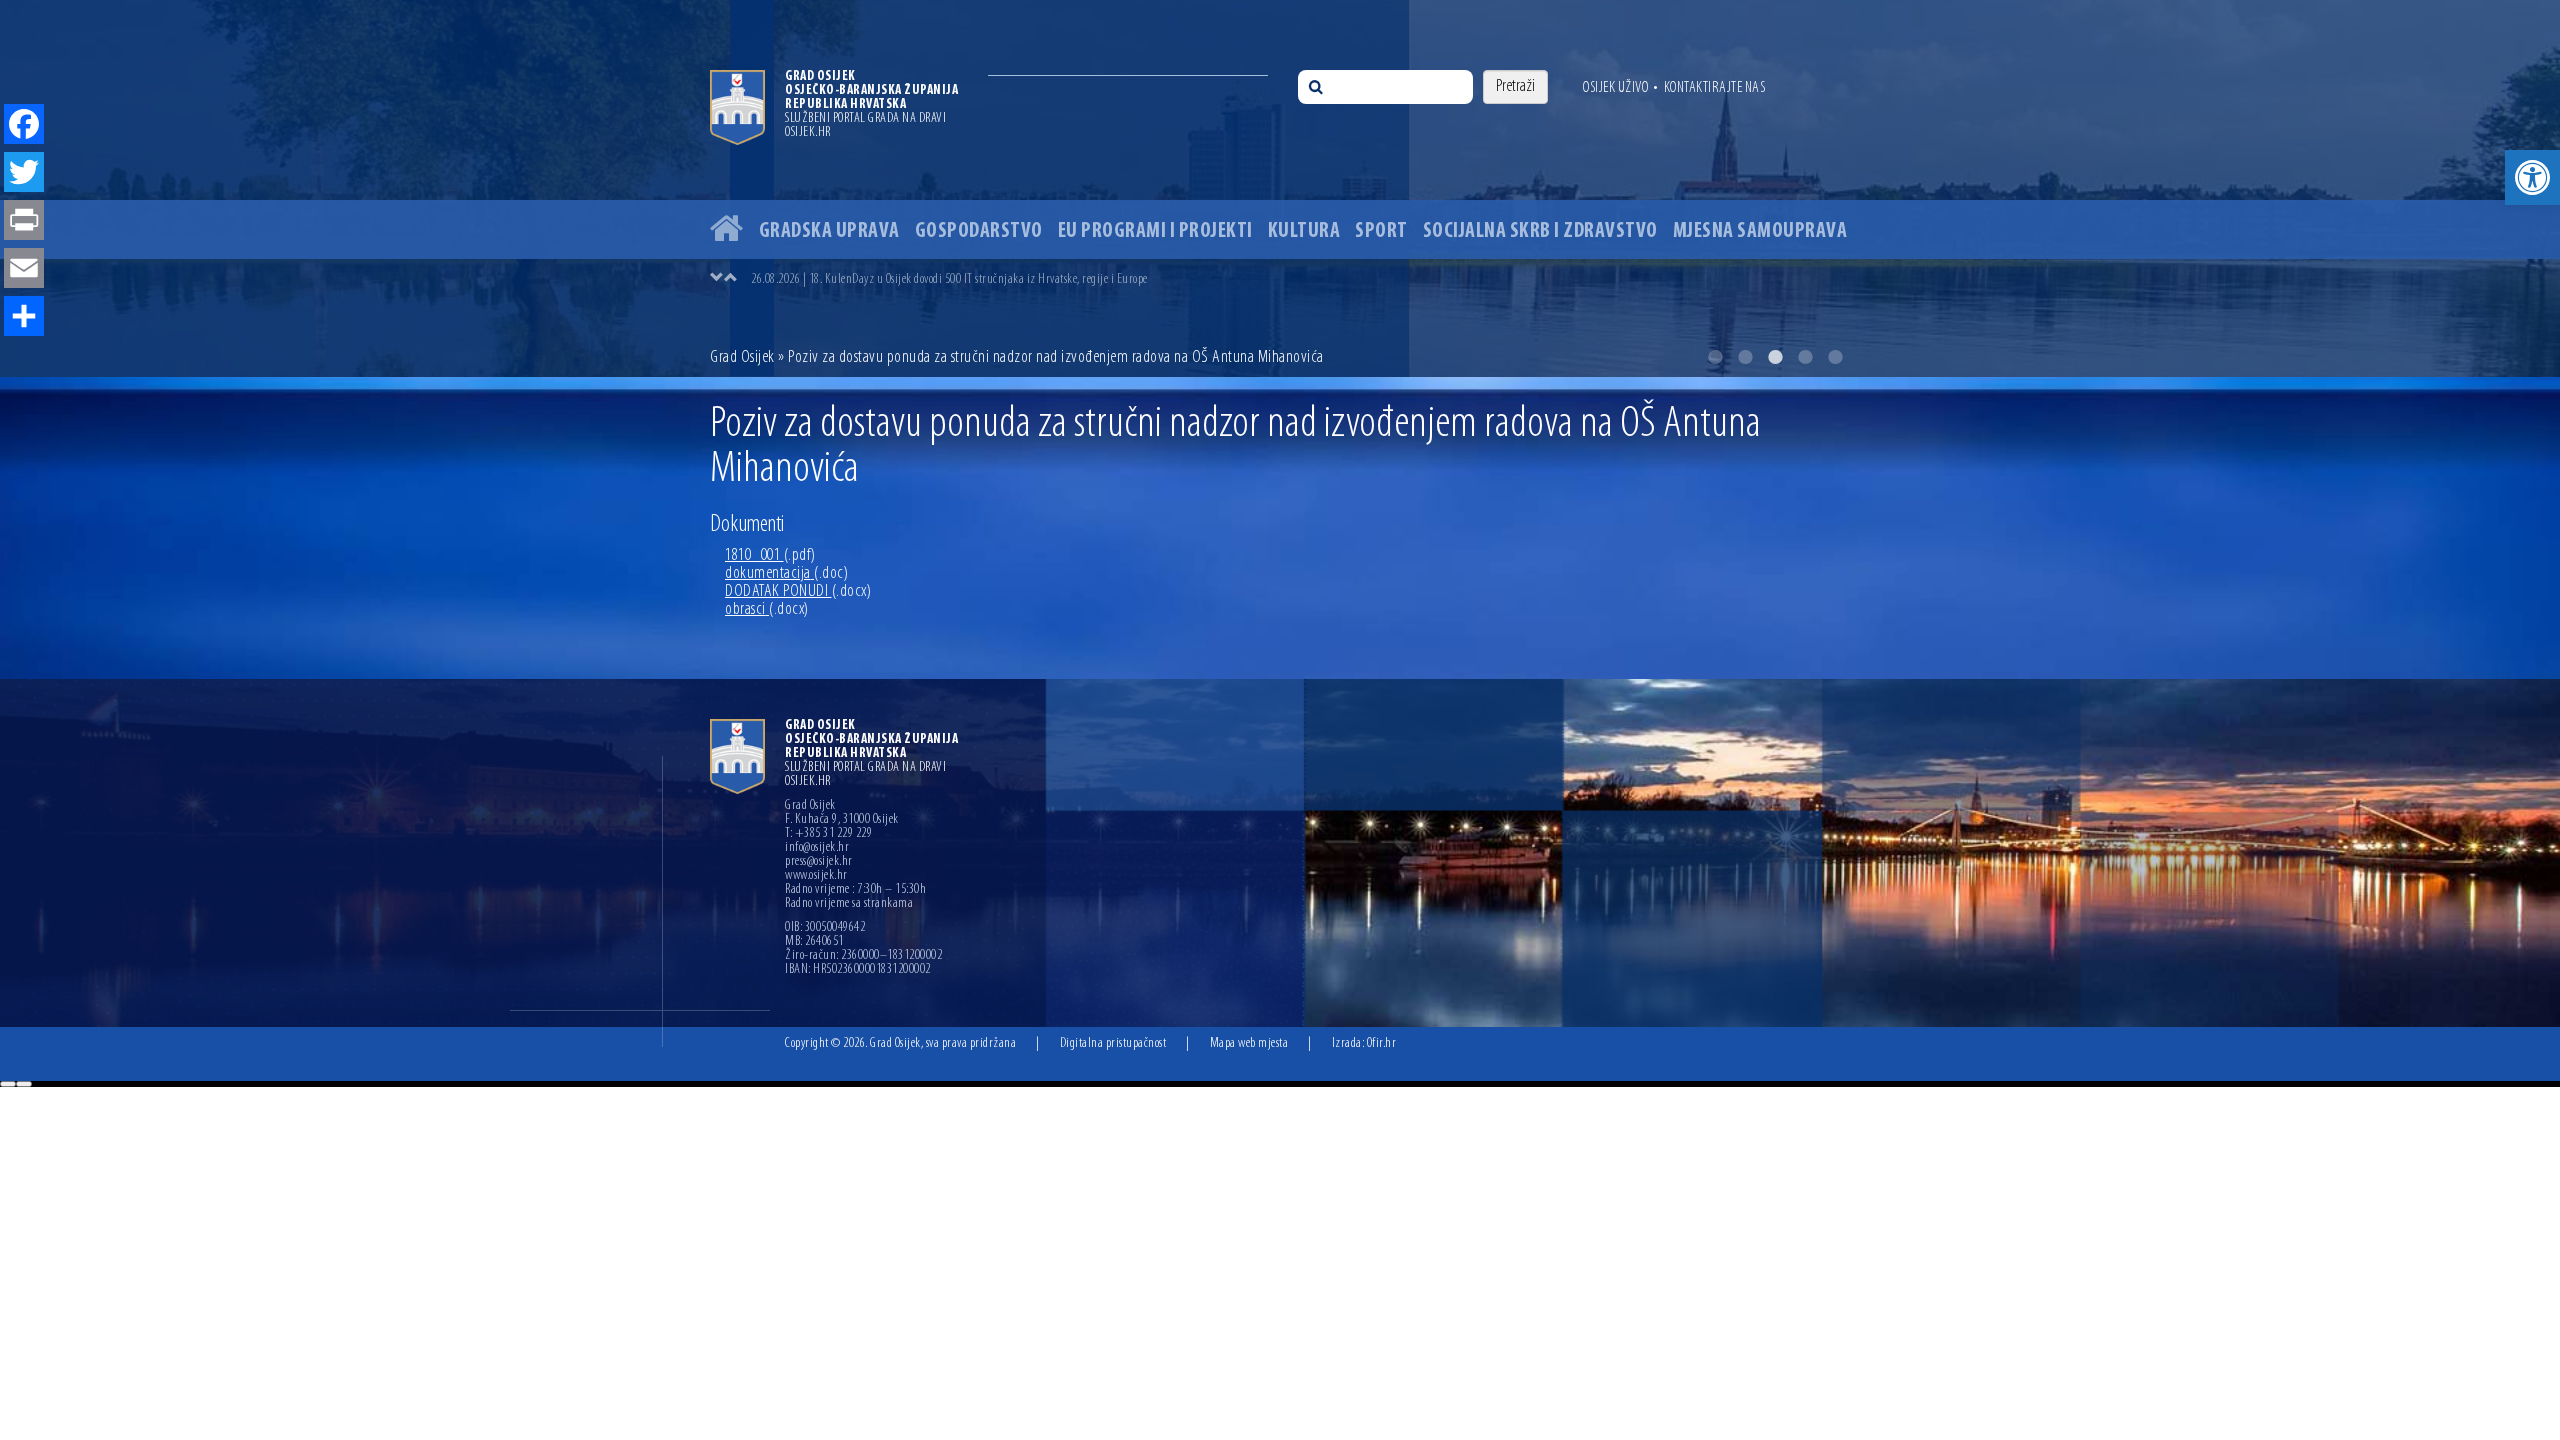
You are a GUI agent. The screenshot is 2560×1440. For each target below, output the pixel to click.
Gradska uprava (829, 231)
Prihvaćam (8, 1084)
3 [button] (1775, 357)
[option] (1300, 279)
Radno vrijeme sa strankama (849, 904)
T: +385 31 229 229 (828, 834)
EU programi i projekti (1155, 231)
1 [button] (1715, 357)
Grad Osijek (744, 358)
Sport (1381, 231)
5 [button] (1835, 357)
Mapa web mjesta (1249, 1043)
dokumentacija (786, 574)
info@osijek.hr (817, 848)
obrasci (767, 610)
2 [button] (1745, 357)
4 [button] (1805, 357)
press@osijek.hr (819, 862)
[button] (2532, 177)
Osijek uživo (1615, 88)
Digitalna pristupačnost (1113, 1043)
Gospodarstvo (979, 231)
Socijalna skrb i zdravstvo (1540, 231)
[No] (24, 1084)
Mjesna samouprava (1760, 231)
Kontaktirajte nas (1715, 88)
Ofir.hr (1382, 1043)
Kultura (1304, 231)
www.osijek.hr (816, 876)
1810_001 (770, 556)
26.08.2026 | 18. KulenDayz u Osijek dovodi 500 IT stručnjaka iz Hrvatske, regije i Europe (949, 279)
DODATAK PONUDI (798, 592)
